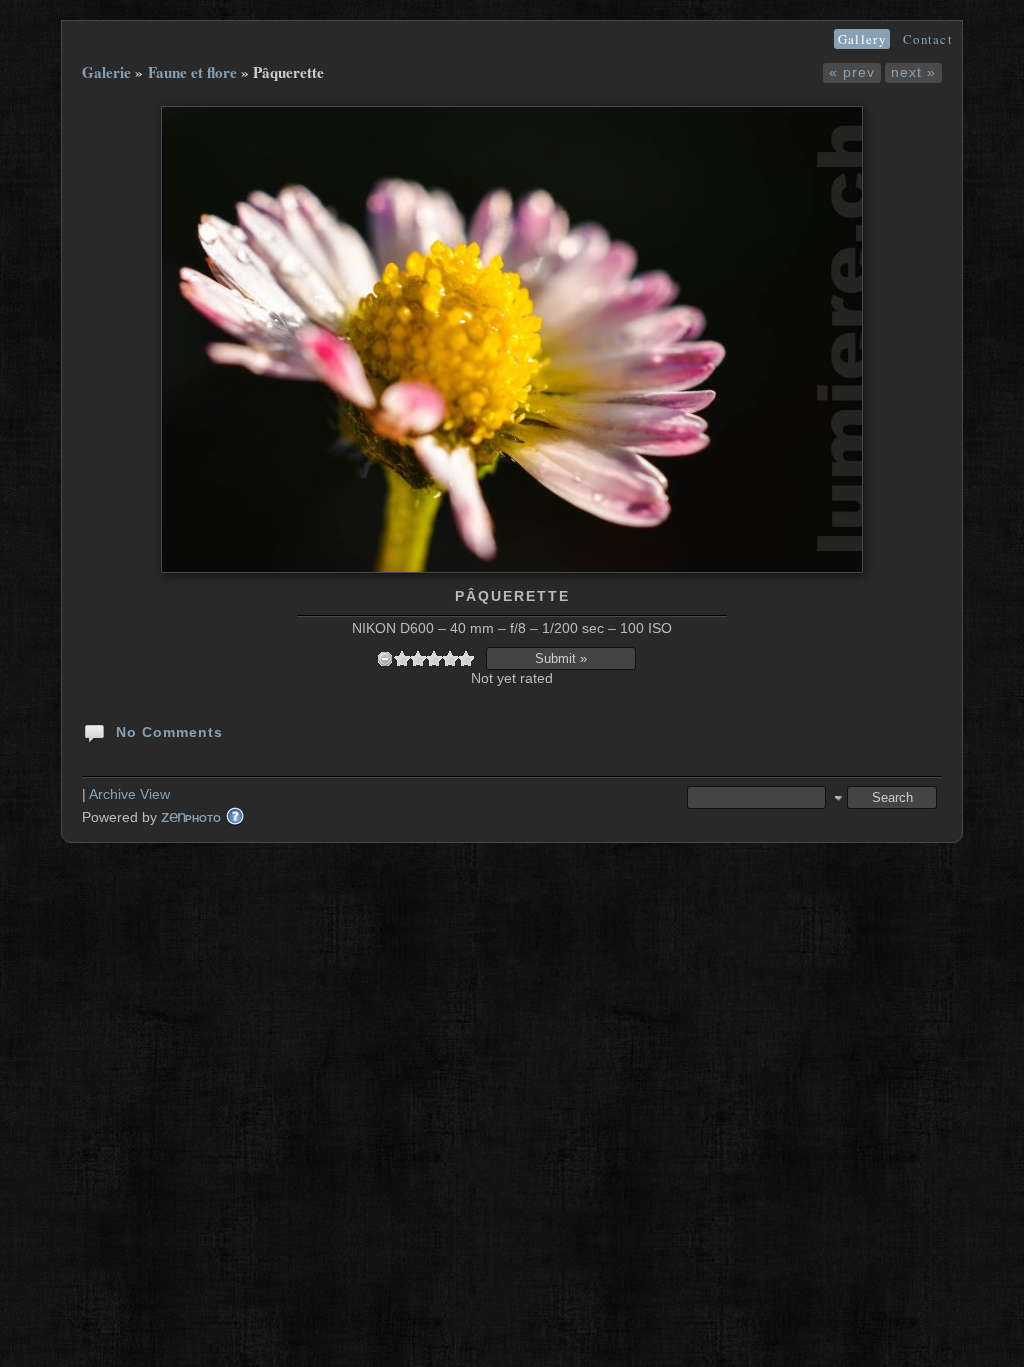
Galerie (106, 72)
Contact (928, 39)
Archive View (129, 794)
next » (913, 72)
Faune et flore (192, 72)
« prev (852, 72)
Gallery (862, 39)
